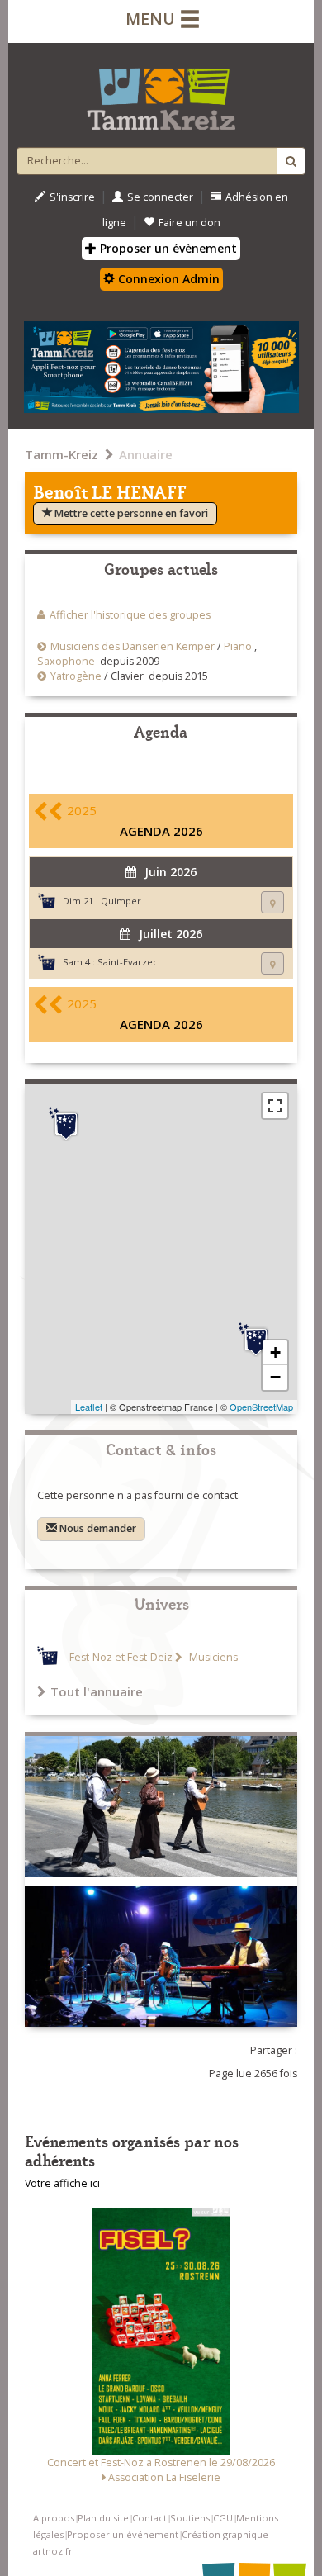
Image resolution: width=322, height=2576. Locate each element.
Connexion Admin (167, 279)
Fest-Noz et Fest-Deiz (121, 1657)
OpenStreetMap (261, 1407)
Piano (238, 646)
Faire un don (189, 223)
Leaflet (89, 1407)
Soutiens (190, 2518)
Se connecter (160, 197)
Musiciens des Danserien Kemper (133, 646)
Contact (149, 2518)
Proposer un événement (123, 2534)
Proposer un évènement (167, 248)
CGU (223, 2518)
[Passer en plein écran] (275, 1106)
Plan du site (103, 2518)
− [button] (275, 1377)
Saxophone (66, 661)
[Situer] (272, 902)
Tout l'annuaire (97, 1691)
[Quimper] (66, 1124)
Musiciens (212, 1657)
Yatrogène (76, 676)
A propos (54, 2518)
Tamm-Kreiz (62, 454)
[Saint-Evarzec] (256, 1340)
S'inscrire (72, 197)
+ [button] (275, 1352)
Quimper (121, 901)
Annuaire (146, 454)
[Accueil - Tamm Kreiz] (161, 93)
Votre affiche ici (62, 2183)
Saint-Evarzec (128, 962)
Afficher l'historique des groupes (130, 615)
